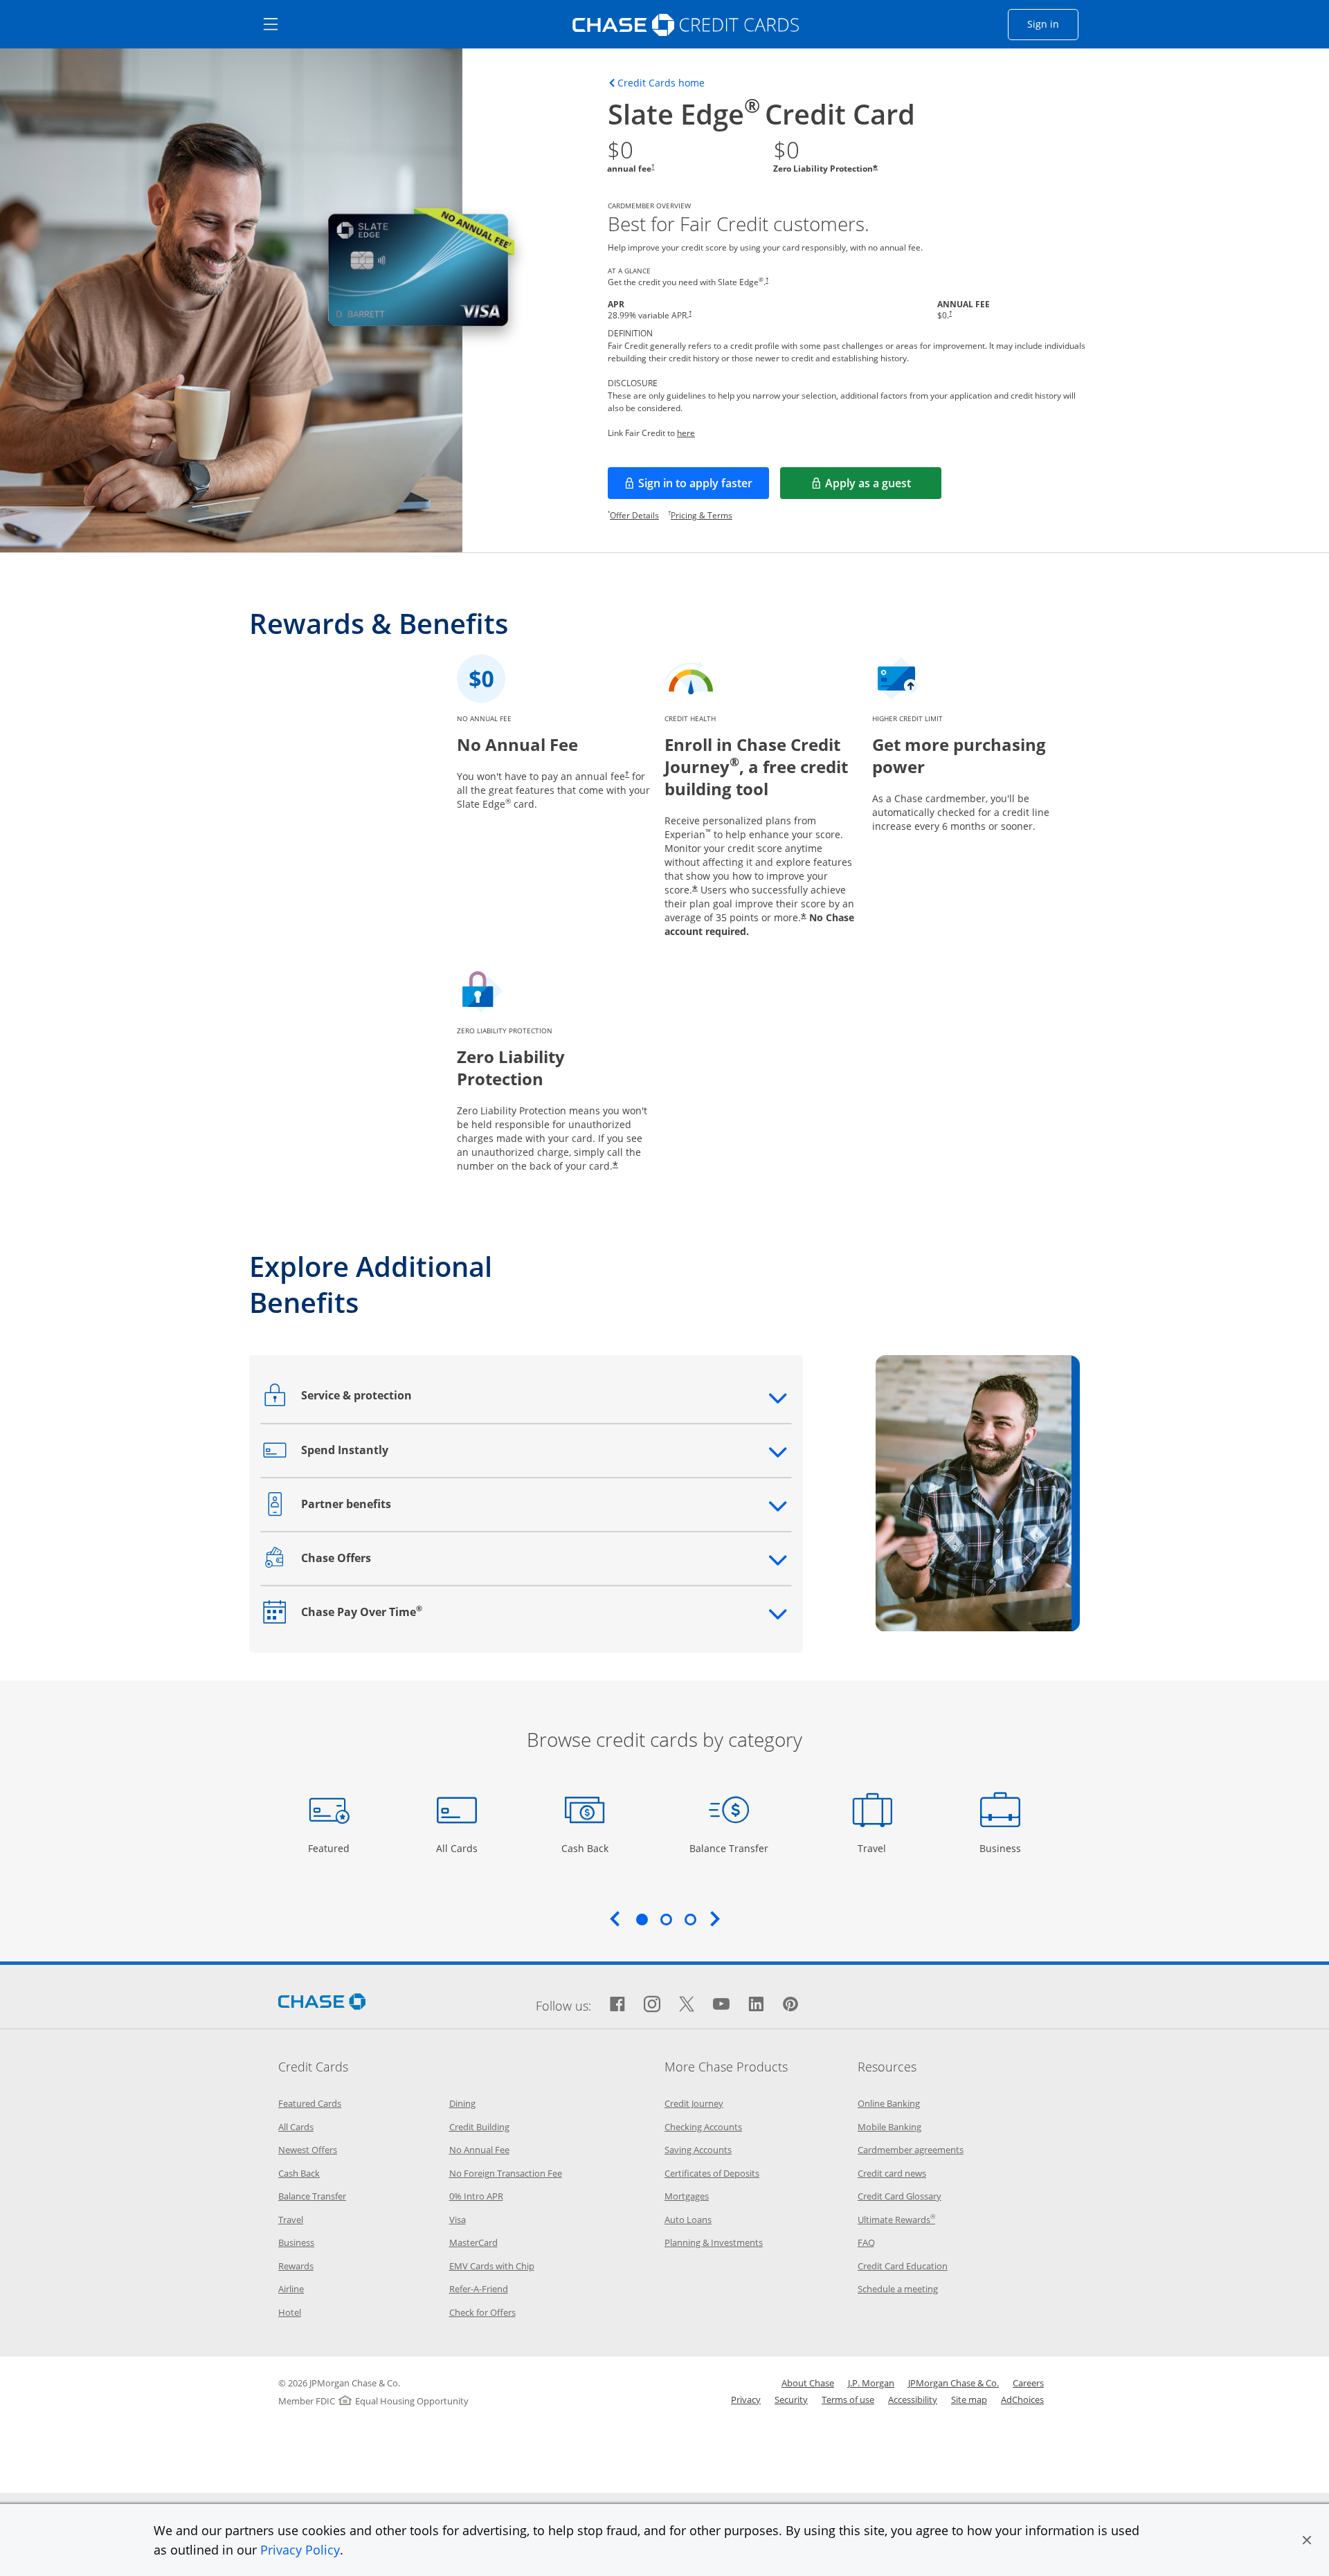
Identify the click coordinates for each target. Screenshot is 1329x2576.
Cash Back (585, 1848)
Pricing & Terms (702, 515)
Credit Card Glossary (899, 2196)
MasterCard (473, 2242)
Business (1002, 1848)
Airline (291, 2289)
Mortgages (687, 2196)
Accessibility (913, 2400)
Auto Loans (688, 2220)
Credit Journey (694, 2103)
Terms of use (848, 2400)
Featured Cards (310, 2103)
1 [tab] (642, 1919)
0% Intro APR (476, 2196)
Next (715, 1919)
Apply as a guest (883, 487)
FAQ (866, 2242)
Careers (1028, 2383)
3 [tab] (690, 1919)
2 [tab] (666, 1919)
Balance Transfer (729, 1848)
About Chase (808, 2383)
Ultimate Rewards (896, 2220)
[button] (1307, 2540)
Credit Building (479, 2127)
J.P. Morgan (871, 2383)
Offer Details (634, 515)
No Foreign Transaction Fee (506, 2173)
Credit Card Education (903, 2266)
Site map (969, 2400)
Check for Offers (482, 2312)
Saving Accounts (698, 2150)
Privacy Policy (300, 2550)
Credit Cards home (661, 83)
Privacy (746, 2400)
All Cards (459, 1848)
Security (791, 2400)
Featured (331, 1848)
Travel (877, 1848)
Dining (462, 2103)
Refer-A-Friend (479, 2289)
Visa (458, 2220)
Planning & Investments (714, 2242)
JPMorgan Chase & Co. (953, 2383)
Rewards (296, 2266)
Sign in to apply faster (704, 487)
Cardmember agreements (911, 2150)
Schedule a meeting (898, 2289)
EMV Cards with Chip (492, 2266)
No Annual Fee (479, 2150)
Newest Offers (308, 2150)
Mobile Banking (889, 2127)
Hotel (290, 2312)
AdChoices (1022, 2400)
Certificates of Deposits (712, 2173)
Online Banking (889, 2103)
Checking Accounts (703, 2127)
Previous (615, 1919)
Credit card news (892, 2173)
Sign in (1053, 24)
